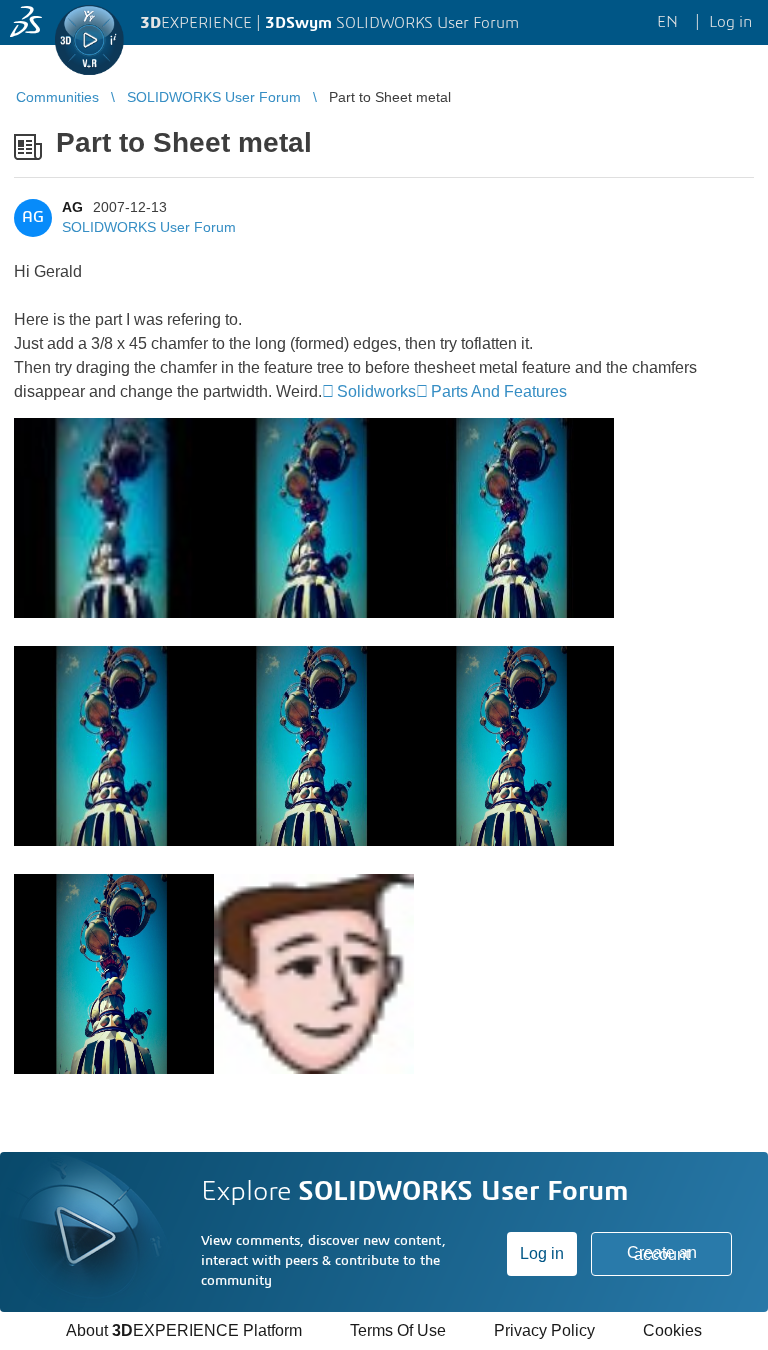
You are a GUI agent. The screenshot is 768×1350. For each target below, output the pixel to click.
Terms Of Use (398, 1330)
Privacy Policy (544, 1330)
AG (72, 207)
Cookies (672, 1330)
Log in (542, 1253)
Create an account (662, 1253)
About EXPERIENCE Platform (184, 1330)
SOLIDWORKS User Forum (149, 227)
